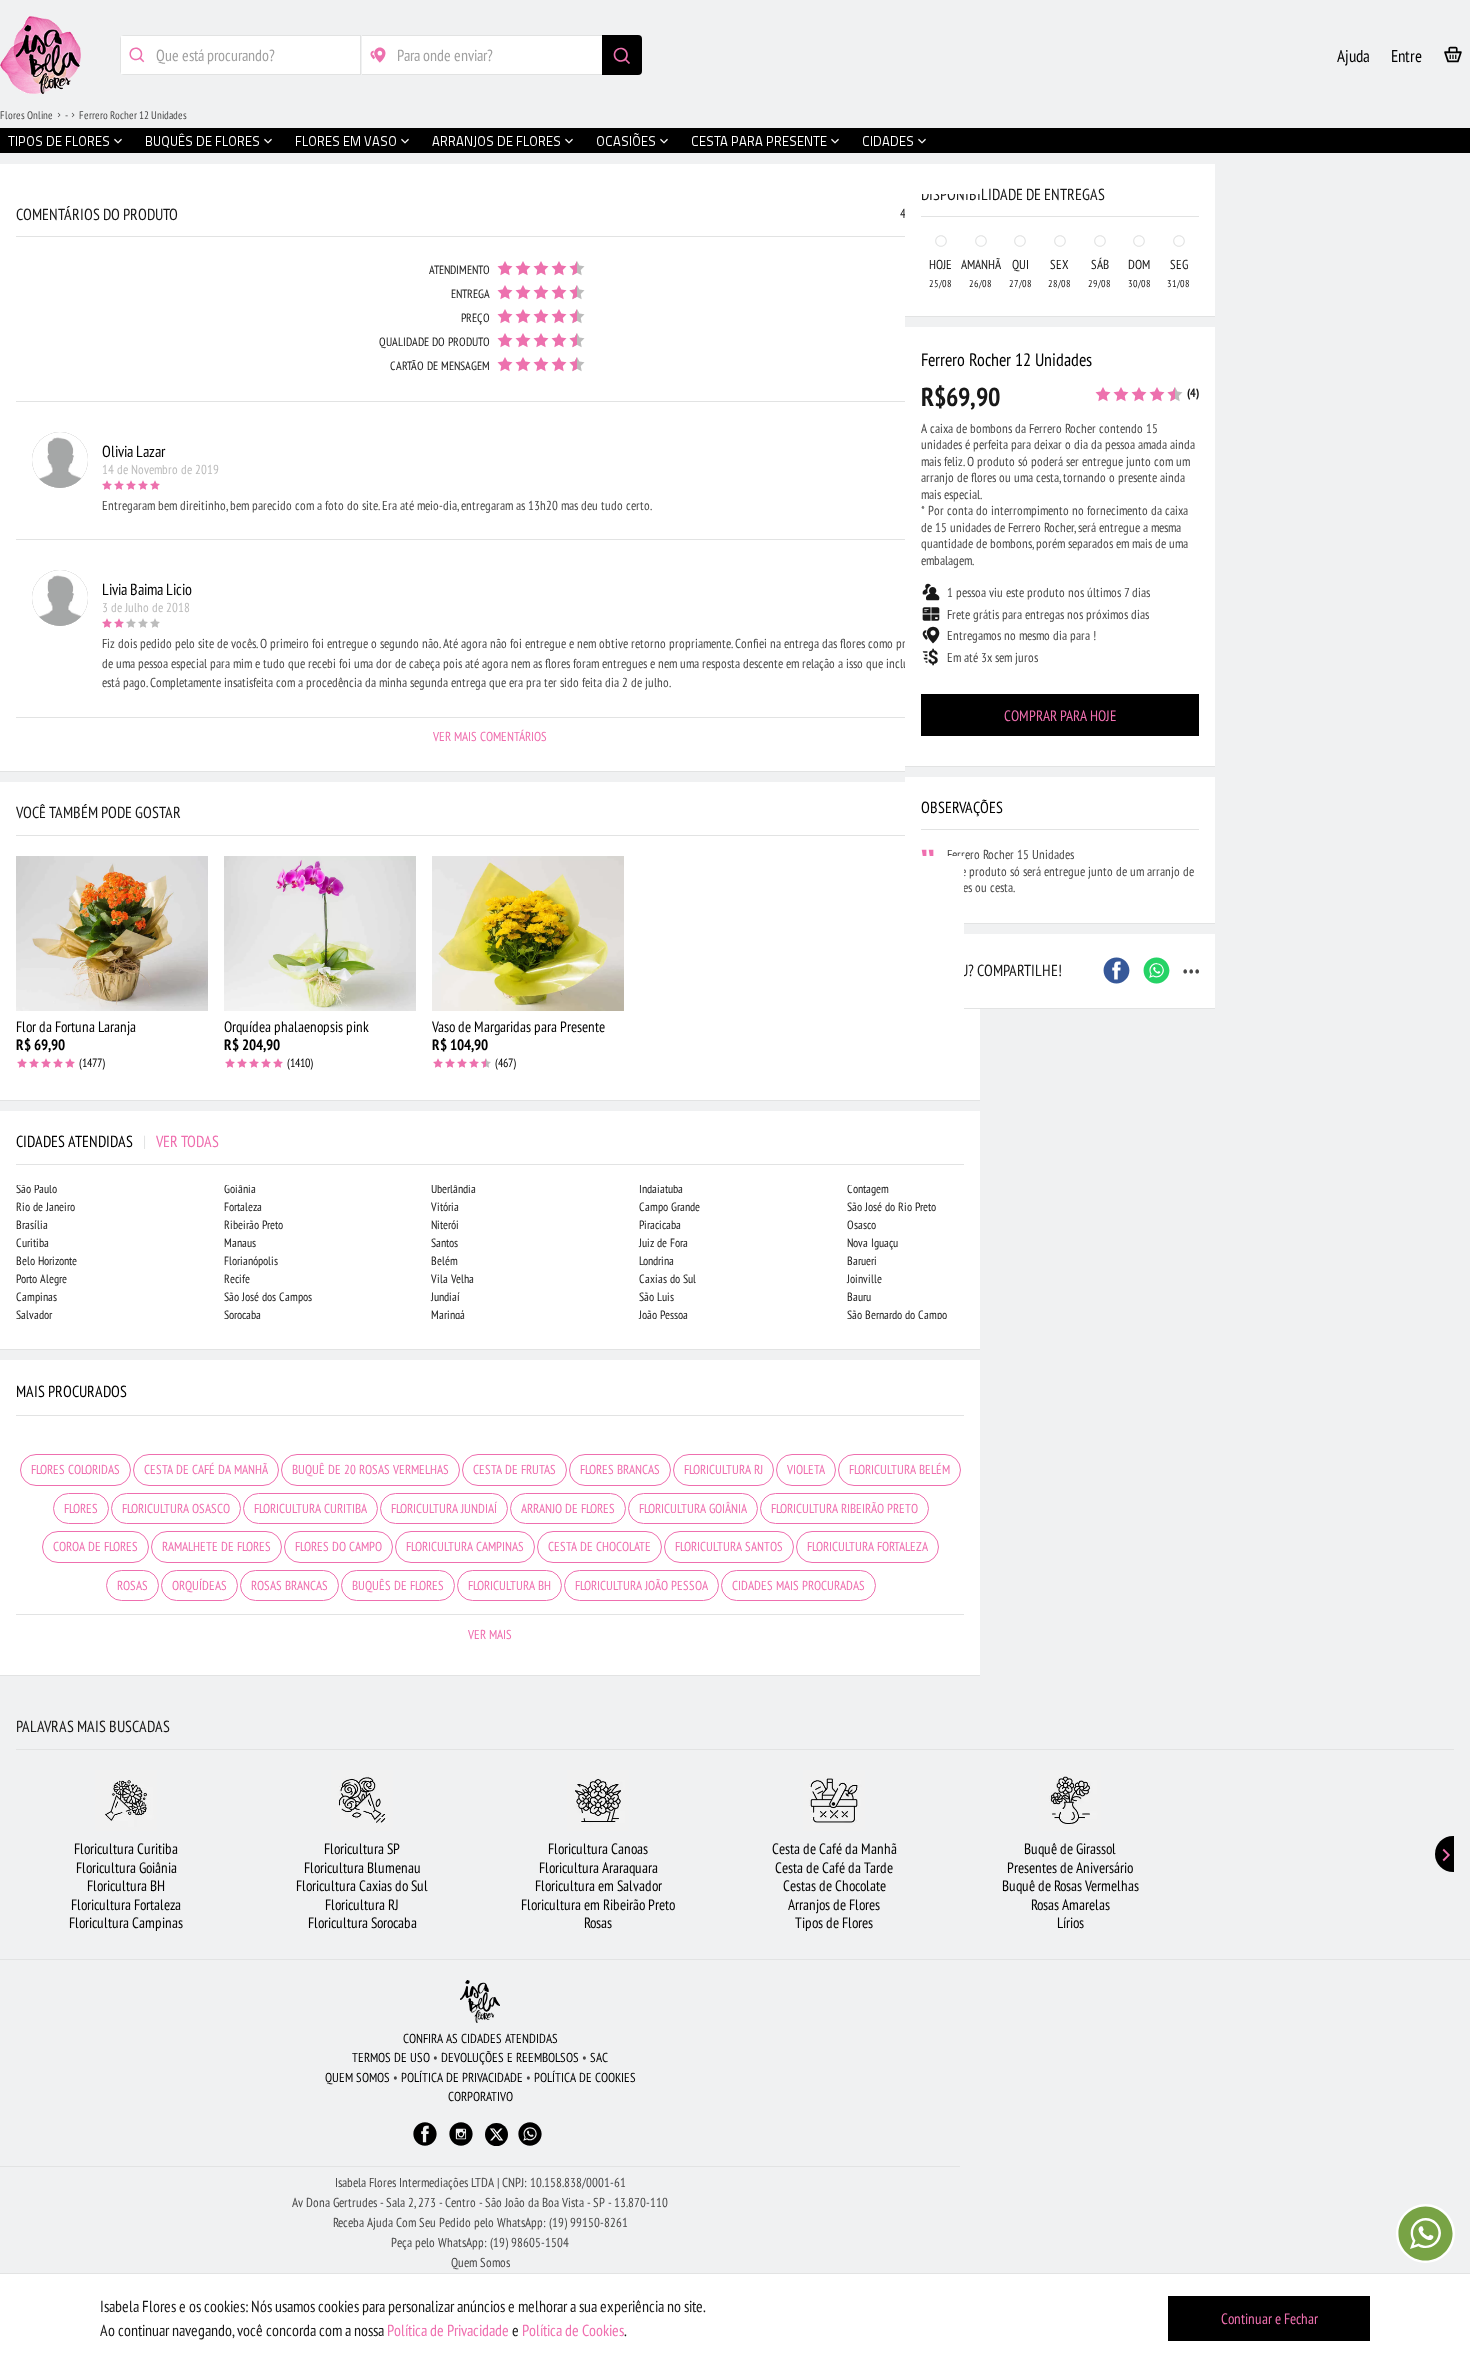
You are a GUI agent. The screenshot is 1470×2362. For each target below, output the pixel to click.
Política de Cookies (573, 2330)
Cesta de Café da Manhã (834, 1848)
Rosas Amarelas (1070, 1904)
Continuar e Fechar (1269, 2318)
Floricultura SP (362, 1848)
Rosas (598, 1922)
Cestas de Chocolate (834, 1885)
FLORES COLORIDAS (75, 1469)
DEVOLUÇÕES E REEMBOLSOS (510, 2057)
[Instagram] (461, 2143)
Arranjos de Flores (834, 1904)
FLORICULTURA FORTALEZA (867, 1546)
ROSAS (132, 1585)
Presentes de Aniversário (1070, 1867)
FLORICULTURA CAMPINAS (465, 1546)
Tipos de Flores (834, 1922)
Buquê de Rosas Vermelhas (1070, 1885)
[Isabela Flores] (480, 2001)
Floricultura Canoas (598, 1848)
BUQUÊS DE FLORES (398, 1585)
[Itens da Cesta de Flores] (1453, 58)
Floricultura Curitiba (126, 1848)
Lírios (1070, 1922)
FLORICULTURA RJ (723, 1469)
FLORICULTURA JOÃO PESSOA (641, 1585)
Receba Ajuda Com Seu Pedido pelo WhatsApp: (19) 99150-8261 (480, 2222)
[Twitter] (496, 2134)
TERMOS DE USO (391, 2057)
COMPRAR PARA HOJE (1060, 715)
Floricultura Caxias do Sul (362, 1885)
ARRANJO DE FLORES (568, 1508)
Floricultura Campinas (126, 1922)
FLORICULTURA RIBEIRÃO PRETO (844, 1508)
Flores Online (26, 115)
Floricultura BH (126, 1885)
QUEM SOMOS (357, 2077)
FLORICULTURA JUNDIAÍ (444, 1508)
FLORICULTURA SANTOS (729, 1546)
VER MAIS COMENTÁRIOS (490, 736)
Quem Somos (480, 2262)
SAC (599, 2057)
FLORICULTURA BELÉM (899, 1469)
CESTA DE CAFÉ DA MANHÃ (206, 1469)
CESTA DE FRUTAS (514, 1469)
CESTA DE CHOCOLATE (599, 1546)
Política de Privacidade (448, 2330)
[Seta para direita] (960, 428)
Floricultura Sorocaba (362, 1922)
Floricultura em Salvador (598, 1885)
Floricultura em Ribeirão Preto (598, 1904)
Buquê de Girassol (1070, 1848)
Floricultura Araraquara (598, 1867)
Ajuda (1353, 56)
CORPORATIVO (480, 2096)
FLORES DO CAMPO (338, 1546)
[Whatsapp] (530, 2143)
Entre (1406, 56)
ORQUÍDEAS (199, 1585)
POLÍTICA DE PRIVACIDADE (462, 2077)
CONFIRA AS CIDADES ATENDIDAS (480, 2038)
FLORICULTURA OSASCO (176, 1508)
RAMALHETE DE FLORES (216, 1546)
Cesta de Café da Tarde (834, 1867)
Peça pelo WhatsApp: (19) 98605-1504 (480, 2242)
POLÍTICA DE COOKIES (585, 2077)
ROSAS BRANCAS (289, 1585)
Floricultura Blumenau (362, 1867)
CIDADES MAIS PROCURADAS (798, 1585)
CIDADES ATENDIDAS (117, 1141)
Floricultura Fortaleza (126, 1904)
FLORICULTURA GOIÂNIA (693, 1508)
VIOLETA (806, 1469)
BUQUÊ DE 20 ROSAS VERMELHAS (370, 1469)
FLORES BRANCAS (620, 1469)
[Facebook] (425, 2143)
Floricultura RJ (362, 1904)
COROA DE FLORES (95, 1546)
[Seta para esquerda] (20, 428)
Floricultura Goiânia (126, 1867)
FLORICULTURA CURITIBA (310, 1508)
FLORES (81, 1508)
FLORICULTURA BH (509, 1585)
